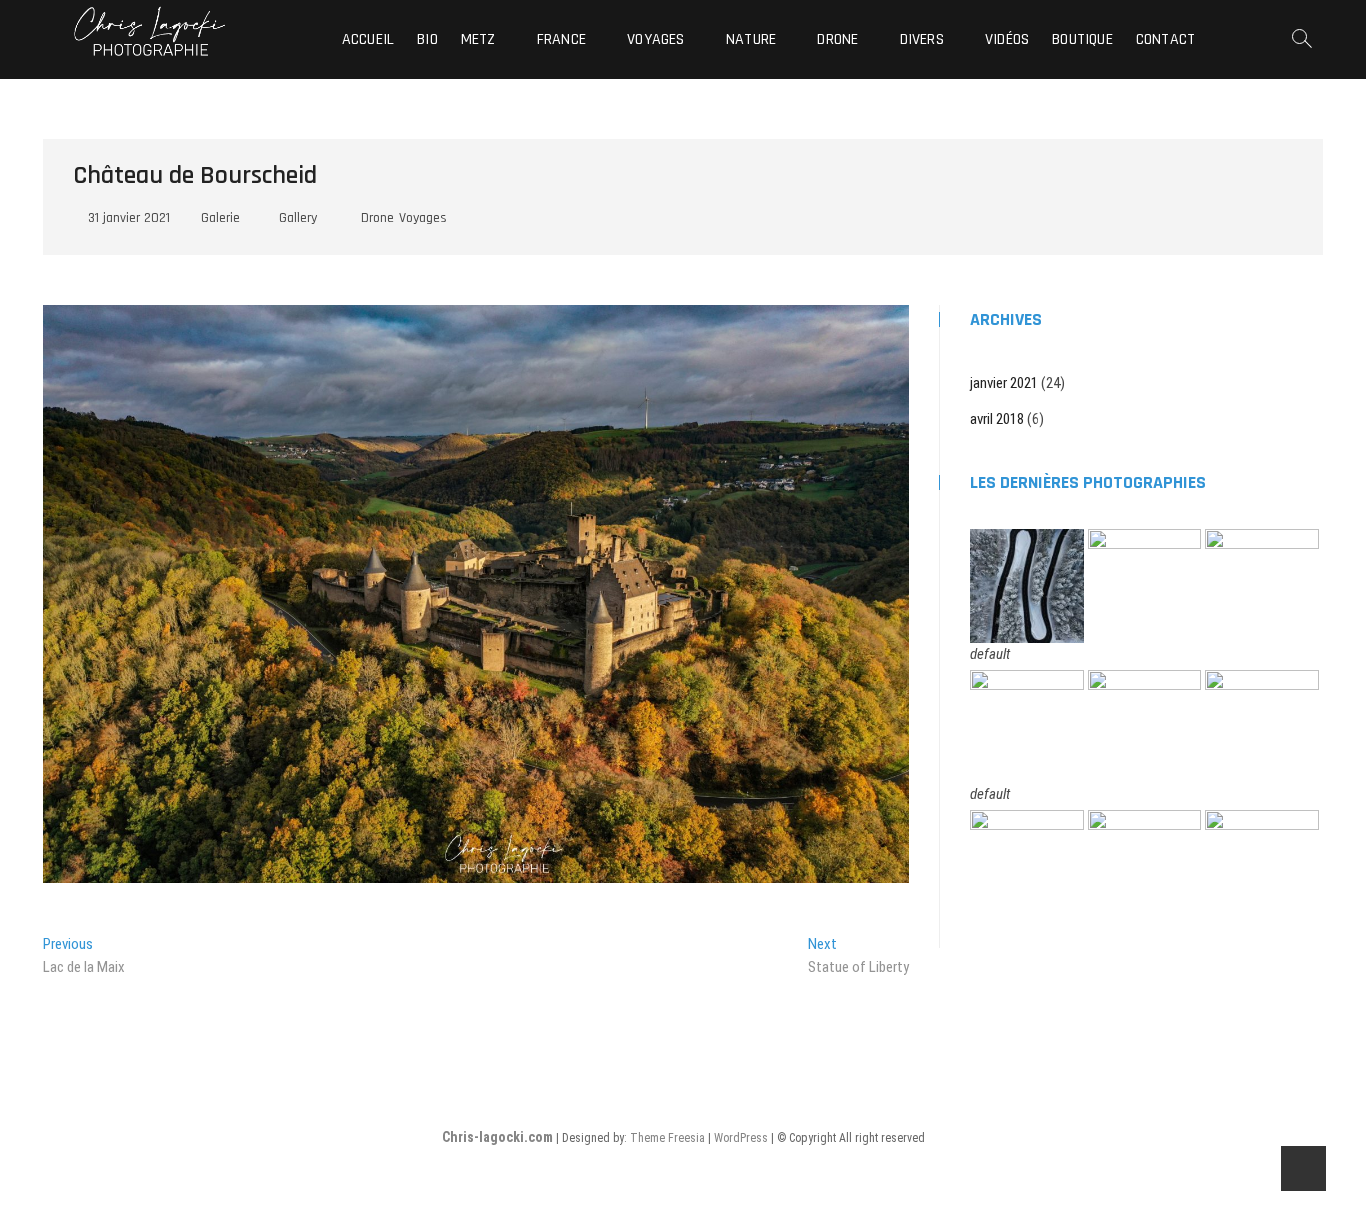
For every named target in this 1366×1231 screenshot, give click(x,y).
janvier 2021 (1004, 383)
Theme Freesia (667, 1138)
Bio (427, 39)
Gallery (298, 218)
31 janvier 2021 (127, 218)
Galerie (220, 218)
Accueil (368, 39)
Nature (751, 39)
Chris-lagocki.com (497, 1137)
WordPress (741, 1138)
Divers (922, 39)
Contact (1165, 39)
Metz (478, 39)
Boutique (1082, 39)
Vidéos (1007, 39)
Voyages (655, 39)
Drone (837, 39)
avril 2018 (997, 419)
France (561, 39)
